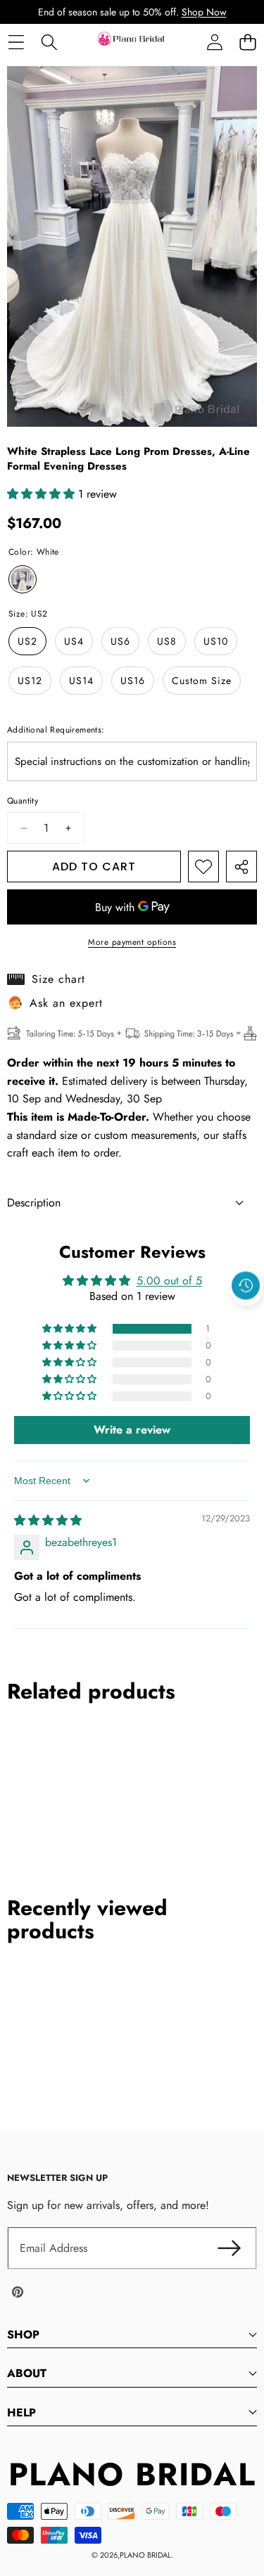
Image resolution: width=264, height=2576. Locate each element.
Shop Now (204, 12)
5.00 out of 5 (169, 1281)
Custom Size (202, 681)
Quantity (23, 801)
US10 (216, 641)
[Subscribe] (229, 2248)
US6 (120, 641)
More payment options (132, 942)
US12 (30, 681)
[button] (247, 42)
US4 (74, 641)
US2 (27, 641)
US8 (167, 641)
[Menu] (16, 42)
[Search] (49, 42)
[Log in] (214, 42)
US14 (81, 681)
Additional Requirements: (56, 730)
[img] (48, 1520)
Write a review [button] (132, 1430)
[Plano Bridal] (132, 42)
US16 (133, 681)
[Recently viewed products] (246, 1286)
